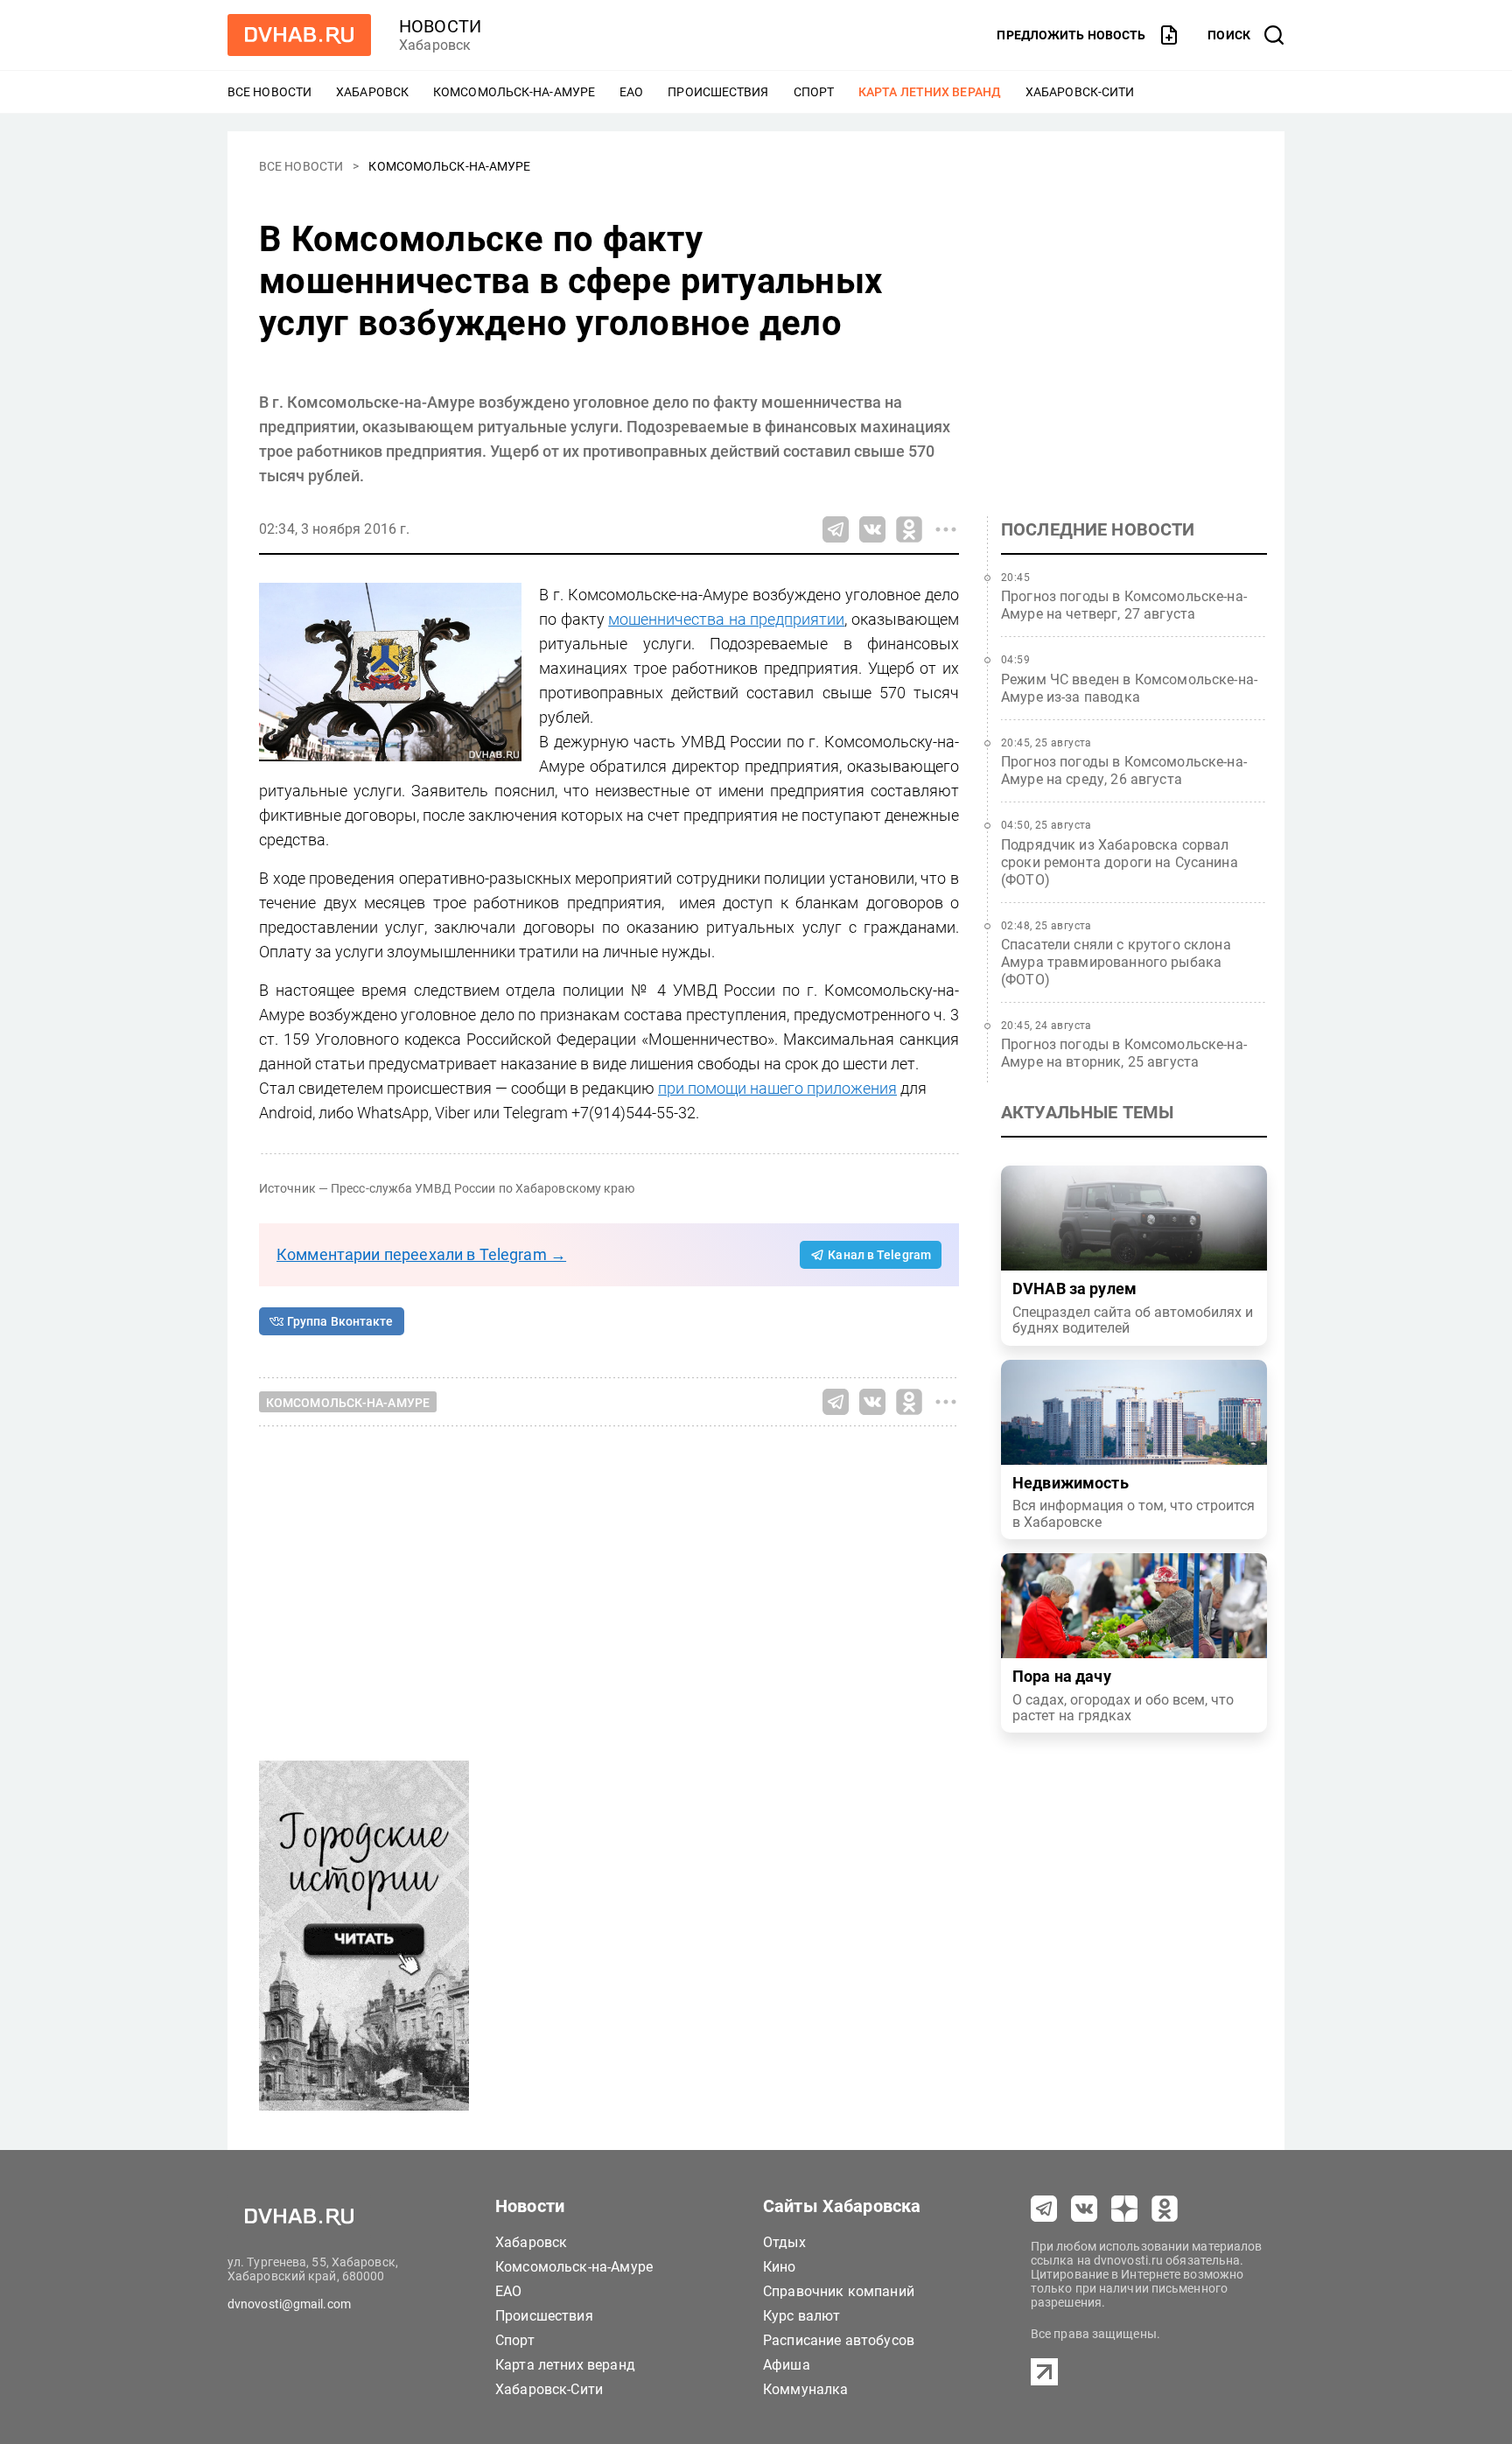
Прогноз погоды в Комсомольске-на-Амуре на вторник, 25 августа (1124, 1053)
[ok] (1165, 2209)
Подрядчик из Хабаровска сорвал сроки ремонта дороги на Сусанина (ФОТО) (1120, 862)
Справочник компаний (839, 2291)
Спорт (814, 92)
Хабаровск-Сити (1080, 92)
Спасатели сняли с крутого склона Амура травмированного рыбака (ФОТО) (1116, 962)
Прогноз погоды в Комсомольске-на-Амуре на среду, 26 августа (1124, 770)
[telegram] (1044, 2209)
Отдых (784, 2242)
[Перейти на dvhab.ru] (299, 35)
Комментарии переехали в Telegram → (421, 1254)
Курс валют (802, 2316)
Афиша (787, 2365)
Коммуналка (806, 2389)
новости (440, 26)
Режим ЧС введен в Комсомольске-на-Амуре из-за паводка (1129, 688)
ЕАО (631, 92)
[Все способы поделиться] (946, 529)
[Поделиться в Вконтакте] (872, 529)
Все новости (269, 92)
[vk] (1084, 2209)
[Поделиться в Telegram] (836, 529)
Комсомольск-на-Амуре (514, 92)
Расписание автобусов (839, 2340)
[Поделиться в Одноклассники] (909, 529)
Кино (780, 2267)
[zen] (1124, 2209)
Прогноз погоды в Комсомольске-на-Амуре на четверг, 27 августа (1124, 605)
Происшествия (718, 92)
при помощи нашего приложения (777, 1088)
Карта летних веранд (930, 92)
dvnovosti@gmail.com (289, 2304)
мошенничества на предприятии (726, 619)
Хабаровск (372, 92)
